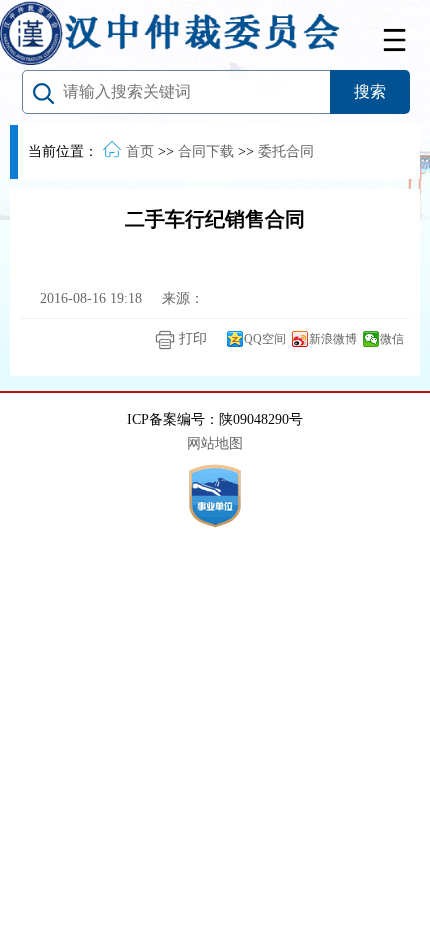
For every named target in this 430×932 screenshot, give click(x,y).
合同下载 (206, 151)
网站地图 (215, 443)
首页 (140, 151)
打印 (191, 338)
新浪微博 (333, 339)
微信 (392, 339)
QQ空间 (265, 339)
